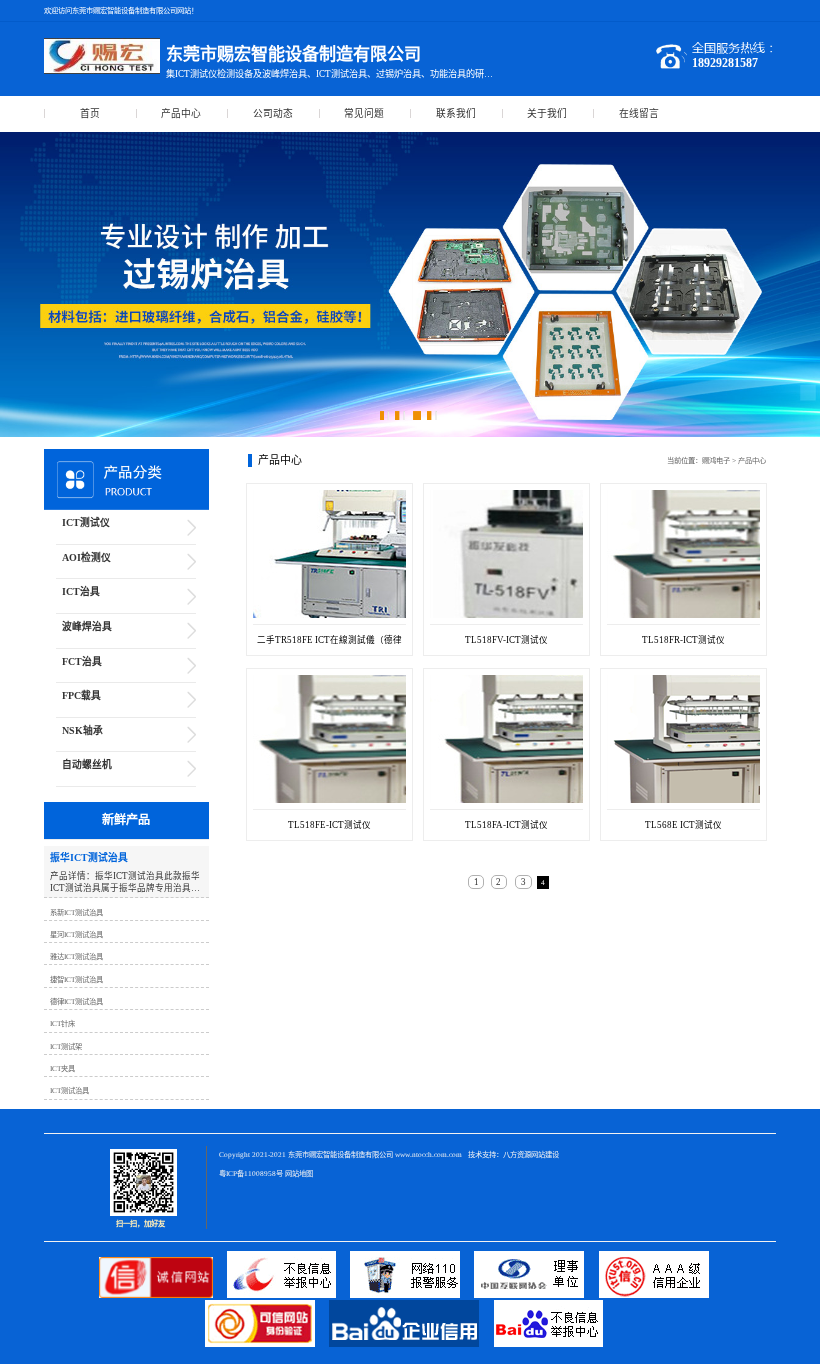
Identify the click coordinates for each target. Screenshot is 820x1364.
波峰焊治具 (87, 626)
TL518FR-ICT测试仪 (683, 640)
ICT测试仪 (86, 522)
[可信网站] (267, 1344)
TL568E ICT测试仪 (683, 825)
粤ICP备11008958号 (251, 1173)
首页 (90, 113)
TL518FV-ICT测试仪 (506, 640)
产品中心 (181, 113)
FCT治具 (82, 661)
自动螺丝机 (87, 764)
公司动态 (273, 113)
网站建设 (545, 1154)
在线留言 (639, 113)
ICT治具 (81, 591)
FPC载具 (81, 695)
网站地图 (299, 1173)
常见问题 (364, 113)
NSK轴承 (82, 730)
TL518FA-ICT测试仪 (506, 825)
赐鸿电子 (716, 460)
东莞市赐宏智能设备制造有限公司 (340, 1154)
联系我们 (456, 113)
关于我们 (547, 113)
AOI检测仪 (86, 557)
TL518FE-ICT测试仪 (329, 825)
